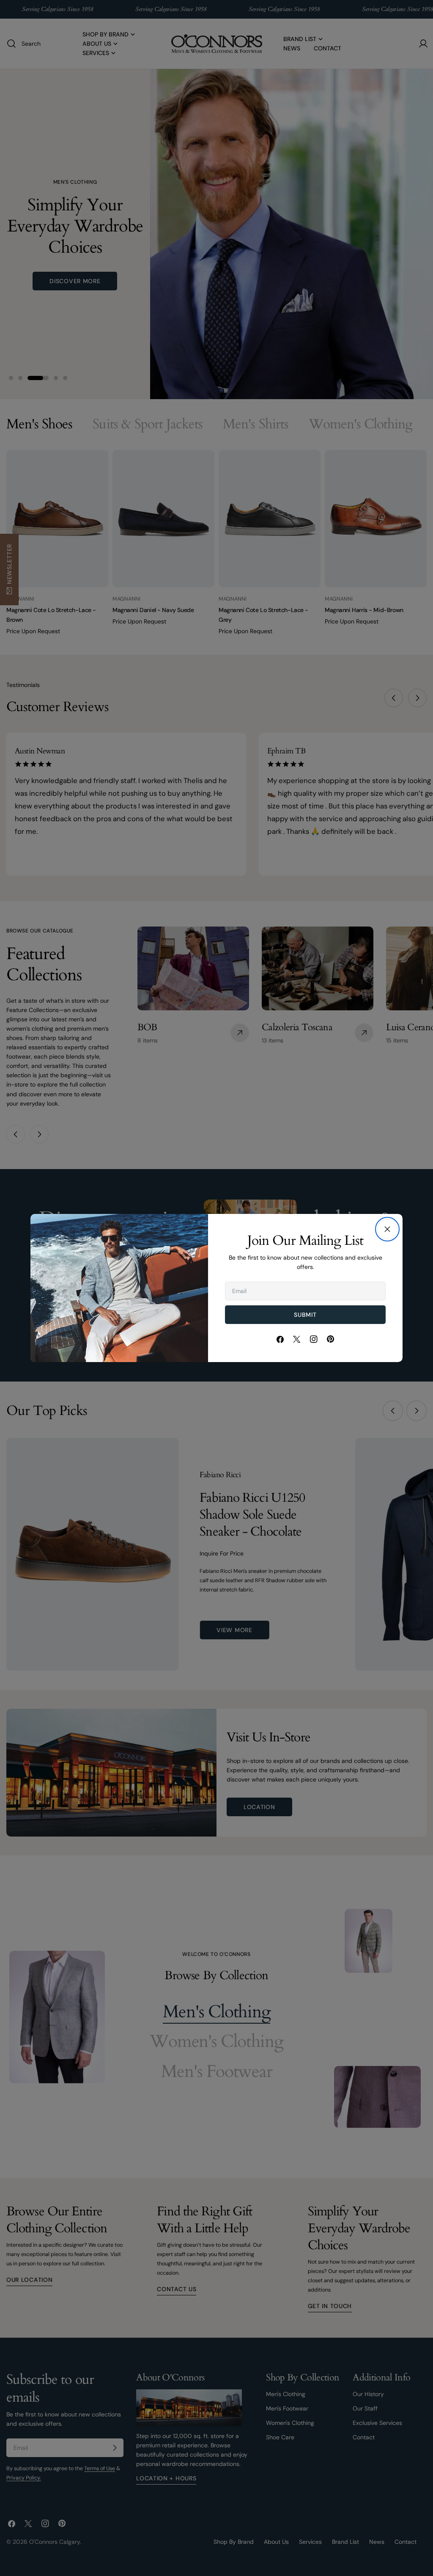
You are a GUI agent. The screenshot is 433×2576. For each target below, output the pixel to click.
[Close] (387, 1229)
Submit (305, 1315)
